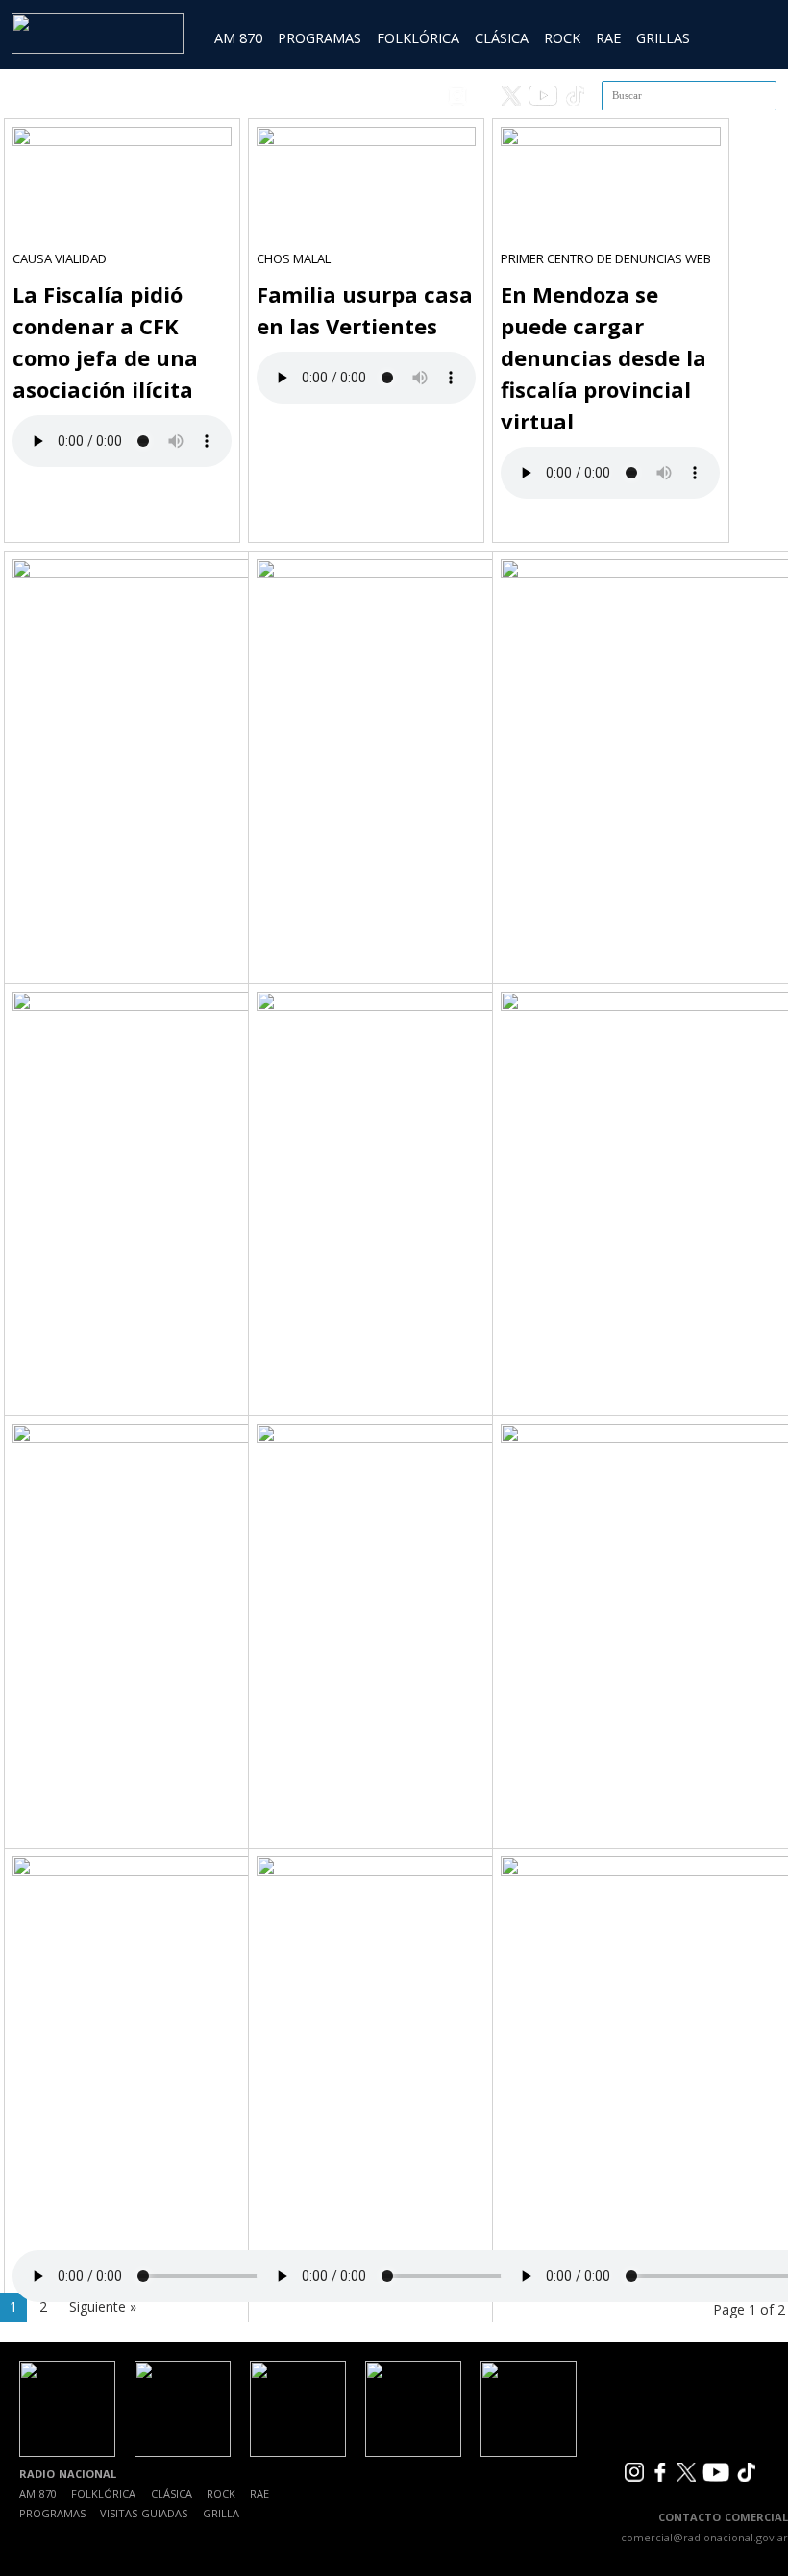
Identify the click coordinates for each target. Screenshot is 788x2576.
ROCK (562, 38)
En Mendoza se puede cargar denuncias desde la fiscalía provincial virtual (603, 357)
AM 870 (238, 38)
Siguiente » (103, 2306)
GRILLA (221, 2513)
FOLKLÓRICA (418, 38)
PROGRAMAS (320, 38)
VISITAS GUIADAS (144, 2513)
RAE (608, 38)
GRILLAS (663, 38)
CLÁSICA (502, 38)
